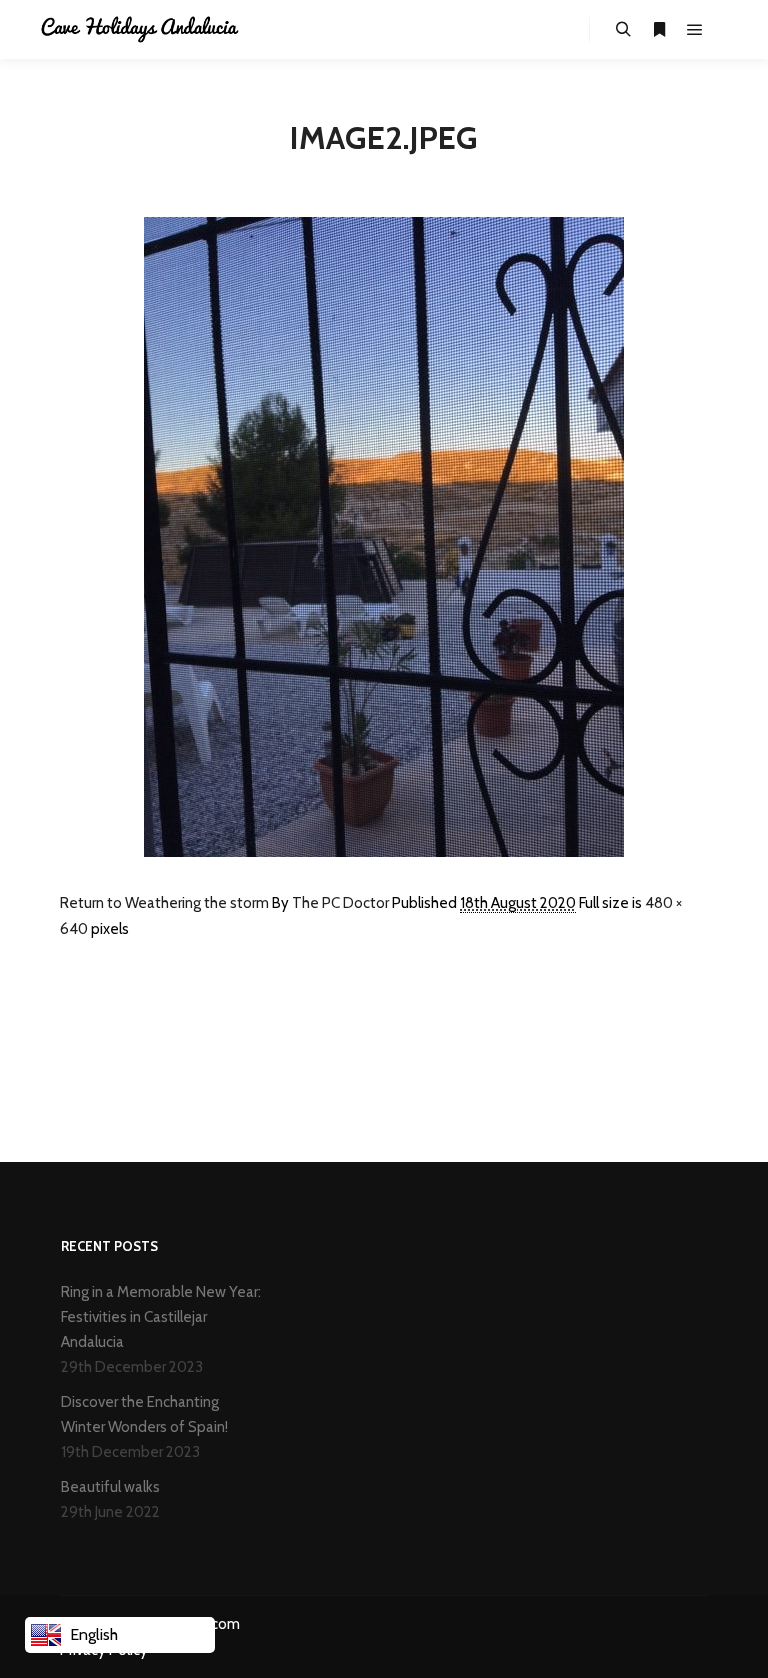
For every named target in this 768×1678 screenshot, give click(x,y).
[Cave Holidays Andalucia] (140, 29)
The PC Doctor (340, 903)
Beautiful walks (110, 1487)
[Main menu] (695, 30)
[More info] (659, 30)
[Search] (623, 30)
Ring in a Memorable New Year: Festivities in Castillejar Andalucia (161, 1317)
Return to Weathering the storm (164, 903)
